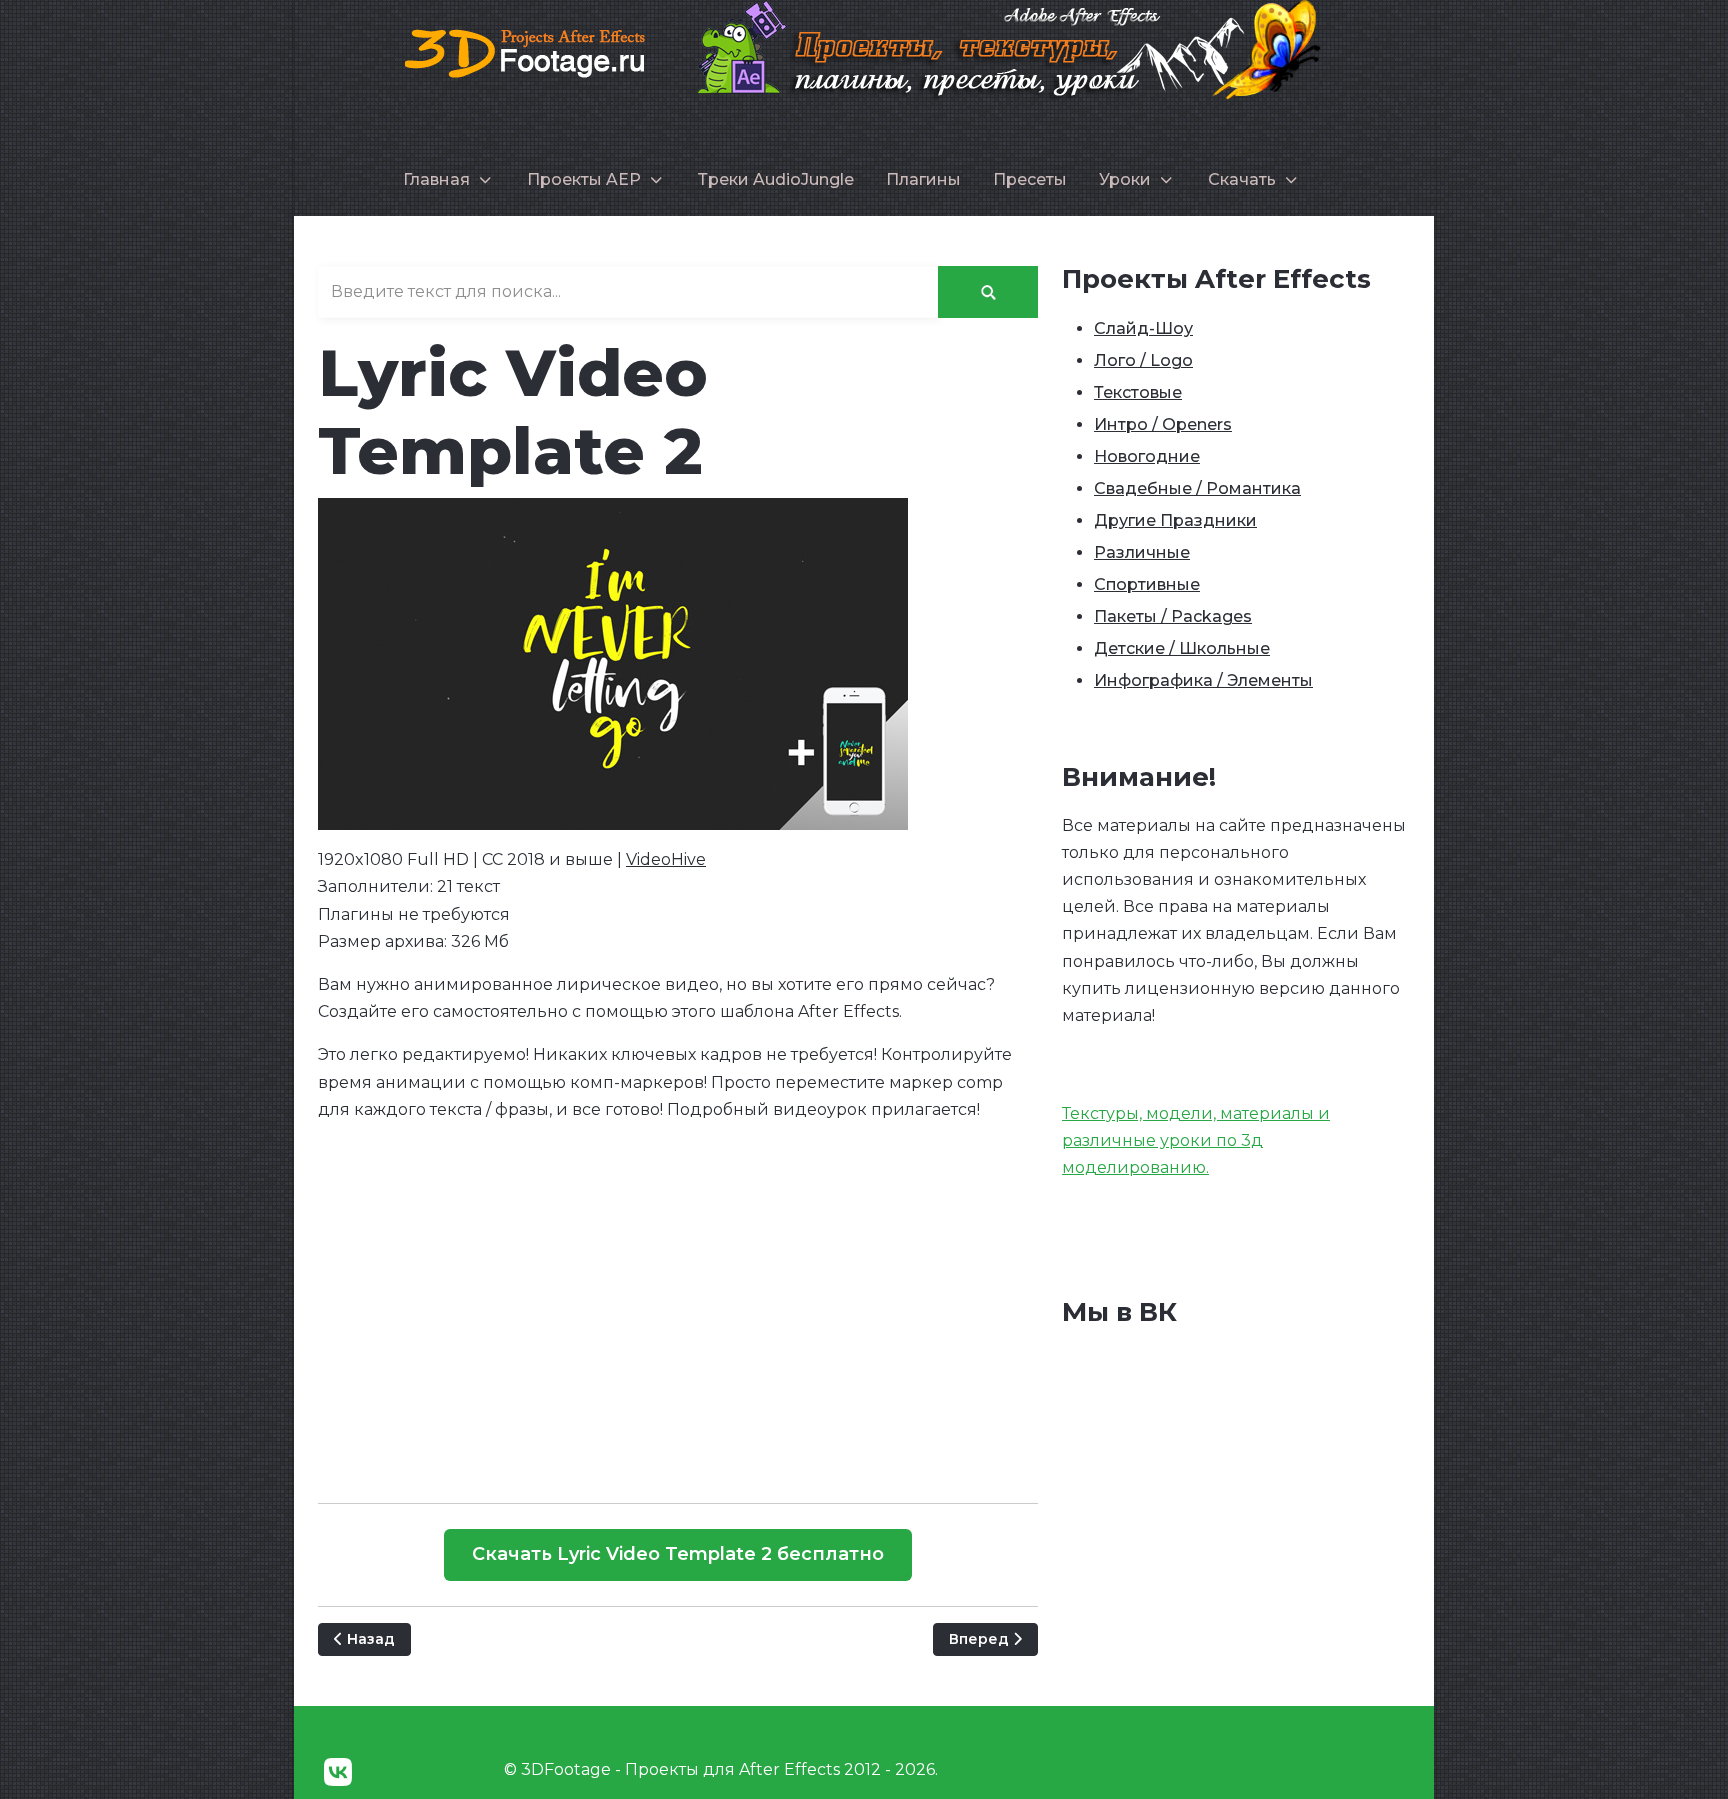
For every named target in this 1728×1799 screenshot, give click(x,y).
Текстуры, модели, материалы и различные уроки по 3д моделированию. (1196, 1140)
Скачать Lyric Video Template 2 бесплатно (678, 1554)
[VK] (338, 1772)
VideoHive (666, 859)
